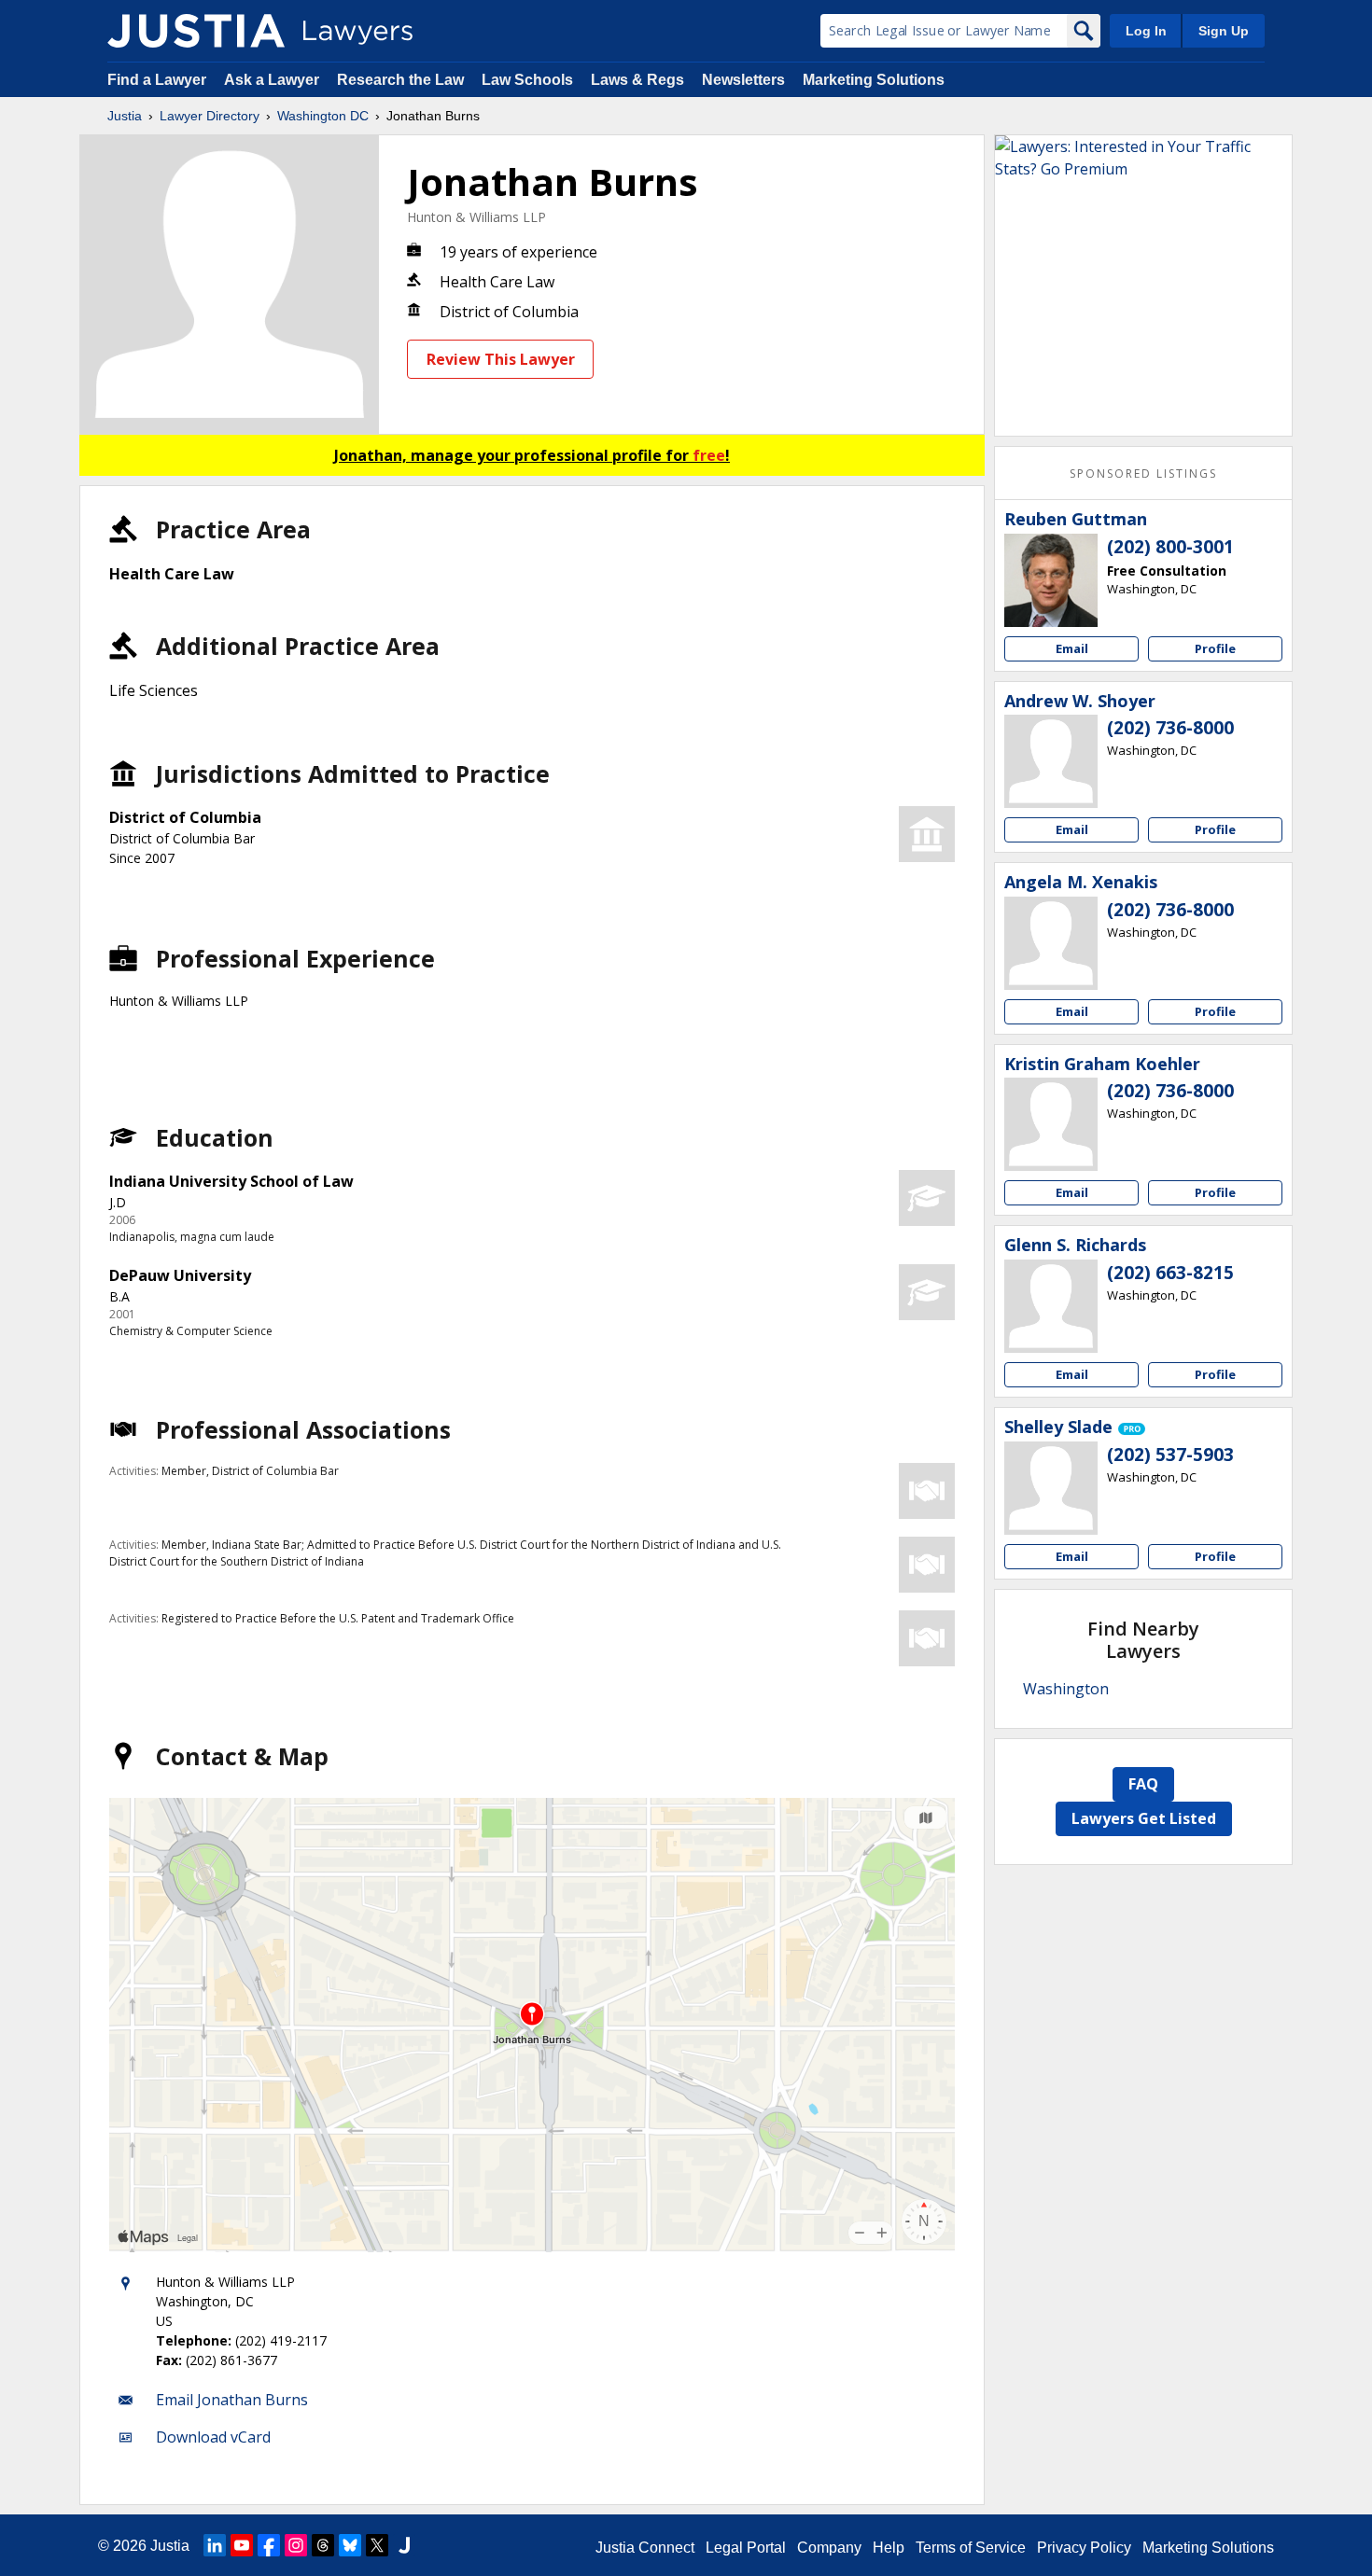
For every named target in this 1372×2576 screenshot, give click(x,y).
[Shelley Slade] (1051, 1488)
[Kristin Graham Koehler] (1051, 1124)
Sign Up (1224, 31)
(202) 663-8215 (1170, 1273)
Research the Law (400, 80)
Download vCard (213, 2437)
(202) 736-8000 (1170, 728)
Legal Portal (746, 2548)
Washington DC (323, 116)
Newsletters (743, 80)
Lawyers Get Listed (1144, 1818)
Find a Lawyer (157, 80)
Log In (1146, 31)
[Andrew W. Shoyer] (1051, 761)
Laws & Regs (637, 80)
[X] (377, 2545)
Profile (1215, 648)
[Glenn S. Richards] (1051, 1306)
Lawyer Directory (210, 116)
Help (889, 2548)
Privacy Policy (1084, 2548)
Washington (1066, 1689)
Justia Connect (645, 2548)
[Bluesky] (350, 2545)
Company (829, 2548)
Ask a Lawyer (273, 80)
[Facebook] (269, 2545)
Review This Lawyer (501, 359)
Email (1072, 648)
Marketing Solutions (874, 80)
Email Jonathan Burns (232, 2400)
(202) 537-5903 (1170, 1455)
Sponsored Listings (1143, 473)
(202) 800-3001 (1170, 547)
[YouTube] (242, 2545)
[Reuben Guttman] (1051, 580)
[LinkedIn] (215, 2545)
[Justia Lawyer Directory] (196, 31)
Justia (125, 116)
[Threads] (323, 2545)
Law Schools (527, 80)
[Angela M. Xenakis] (1051, 943)
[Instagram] (296, 2545)
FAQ (1143, 1784)
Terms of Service (971, 2548)
